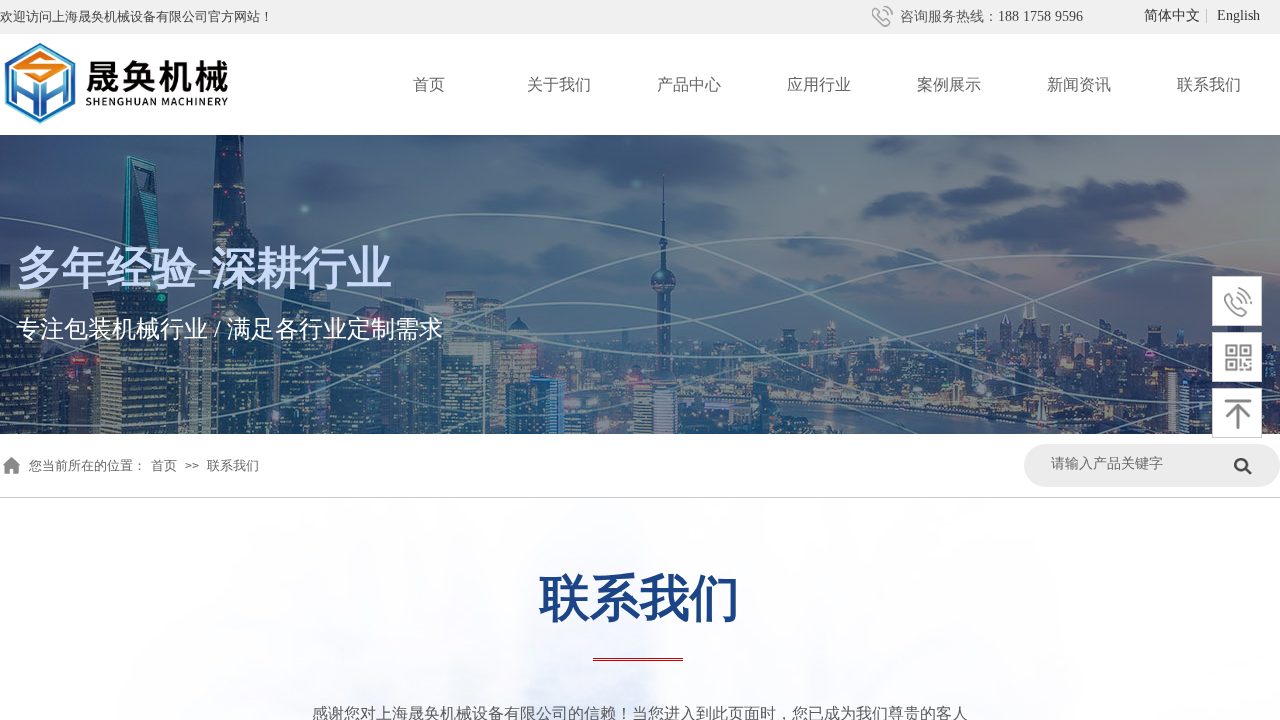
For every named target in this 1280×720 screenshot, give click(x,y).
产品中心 (689, 84)
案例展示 (949, 84)
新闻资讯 (1079, 84)
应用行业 (819, 84)
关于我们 (559, 84)
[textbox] (1137, 463)
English (1238, 16)
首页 (429, 84)
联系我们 (1209, 84)
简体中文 (1172, 16)
